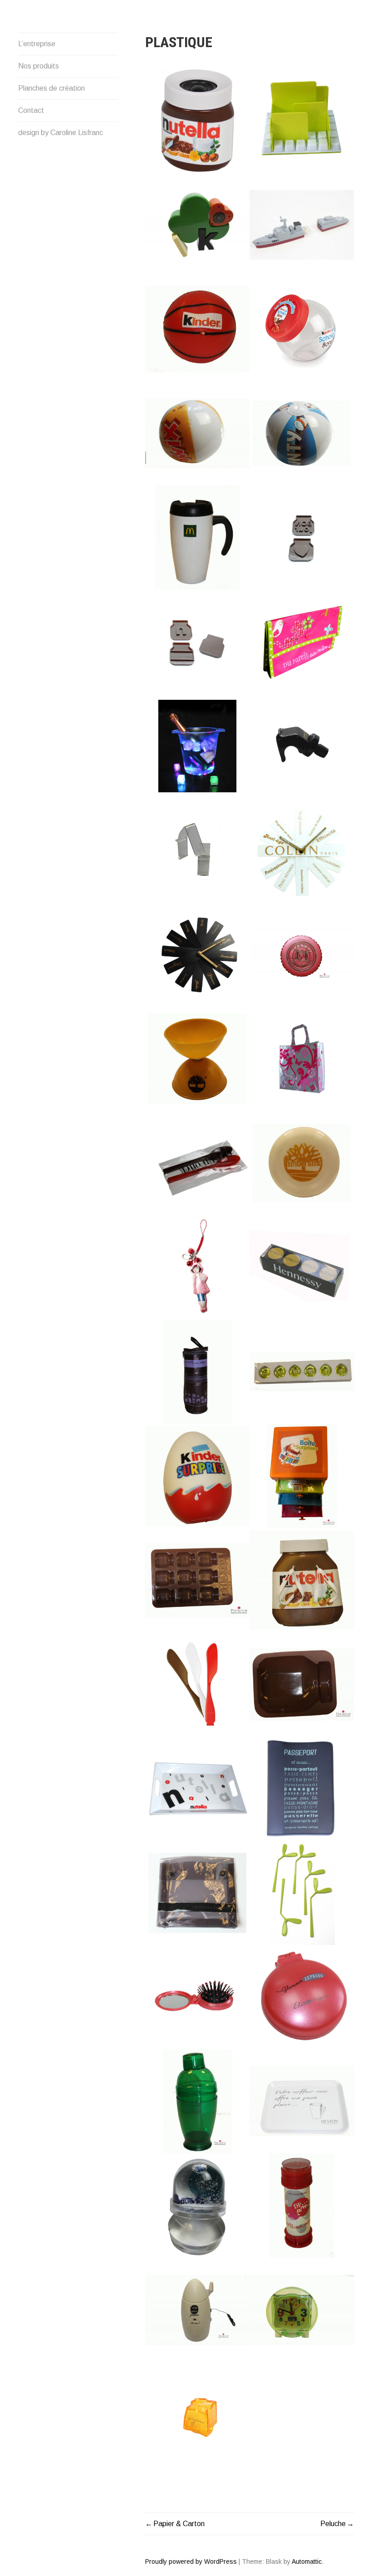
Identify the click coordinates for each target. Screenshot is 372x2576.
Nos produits (39, 66)
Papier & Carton (179, 2524)
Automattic (307, 2561)
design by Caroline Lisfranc (61, 133)
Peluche (333, 2524)
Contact (31, 110)
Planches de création (51, 88)
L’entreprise (37, 44)
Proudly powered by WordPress (191, 2561)
